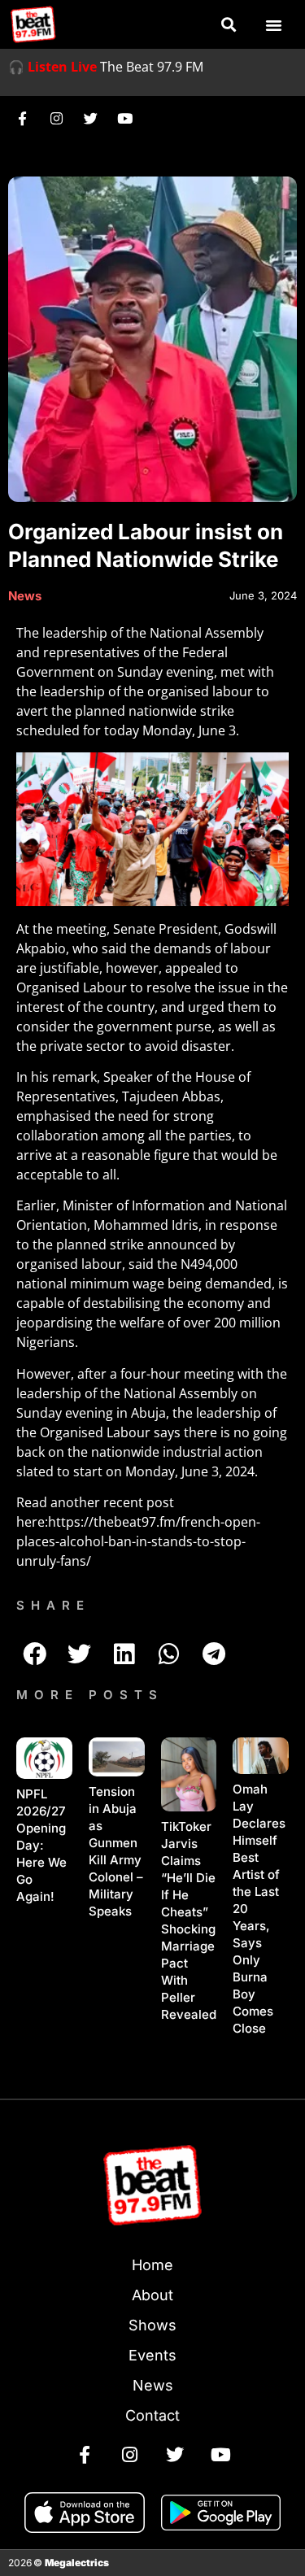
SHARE (53, 1605)
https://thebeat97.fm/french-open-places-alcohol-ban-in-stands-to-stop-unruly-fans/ (138, 1541)
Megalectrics (77, 2563)
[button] (228, 25)
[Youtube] (124, 118)
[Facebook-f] (22, 118)
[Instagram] (56, 118)
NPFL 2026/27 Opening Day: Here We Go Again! (41, 1845)
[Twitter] (90, 118)
